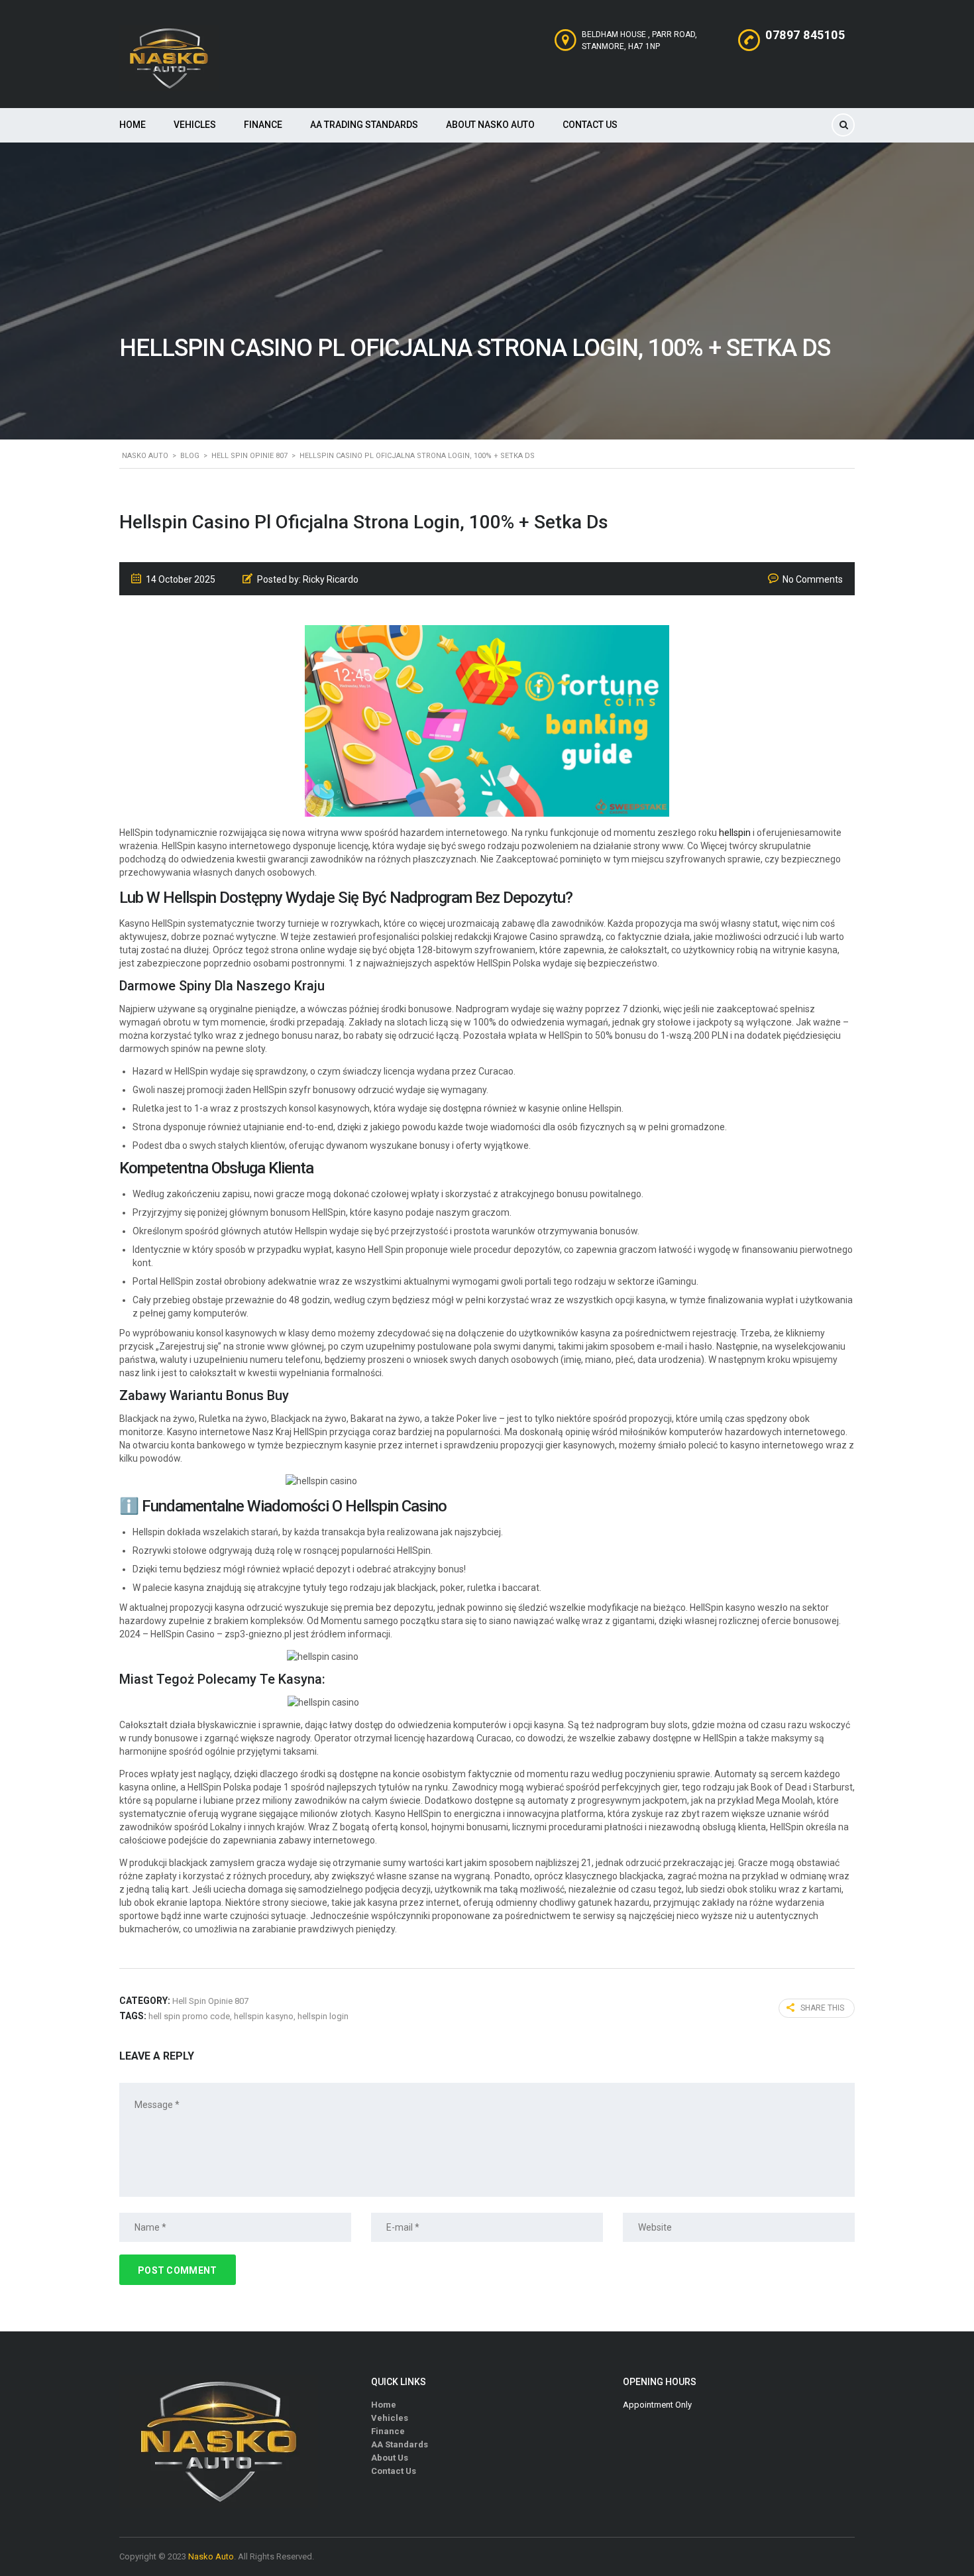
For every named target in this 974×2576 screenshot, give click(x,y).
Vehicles (195, 125)
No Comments (813, 579)
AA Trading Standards (364, 125)
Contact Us (590, 125)
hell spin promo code (189, 2016)
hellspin (735, 833)
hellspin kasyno (264, 2016)
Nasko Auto (211, 2556)
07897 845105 (805, 35)
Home (133, 125)
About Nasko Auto (490, 125)
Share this (822, 2008)
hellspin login (323, 2016)
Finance (263, 125)
